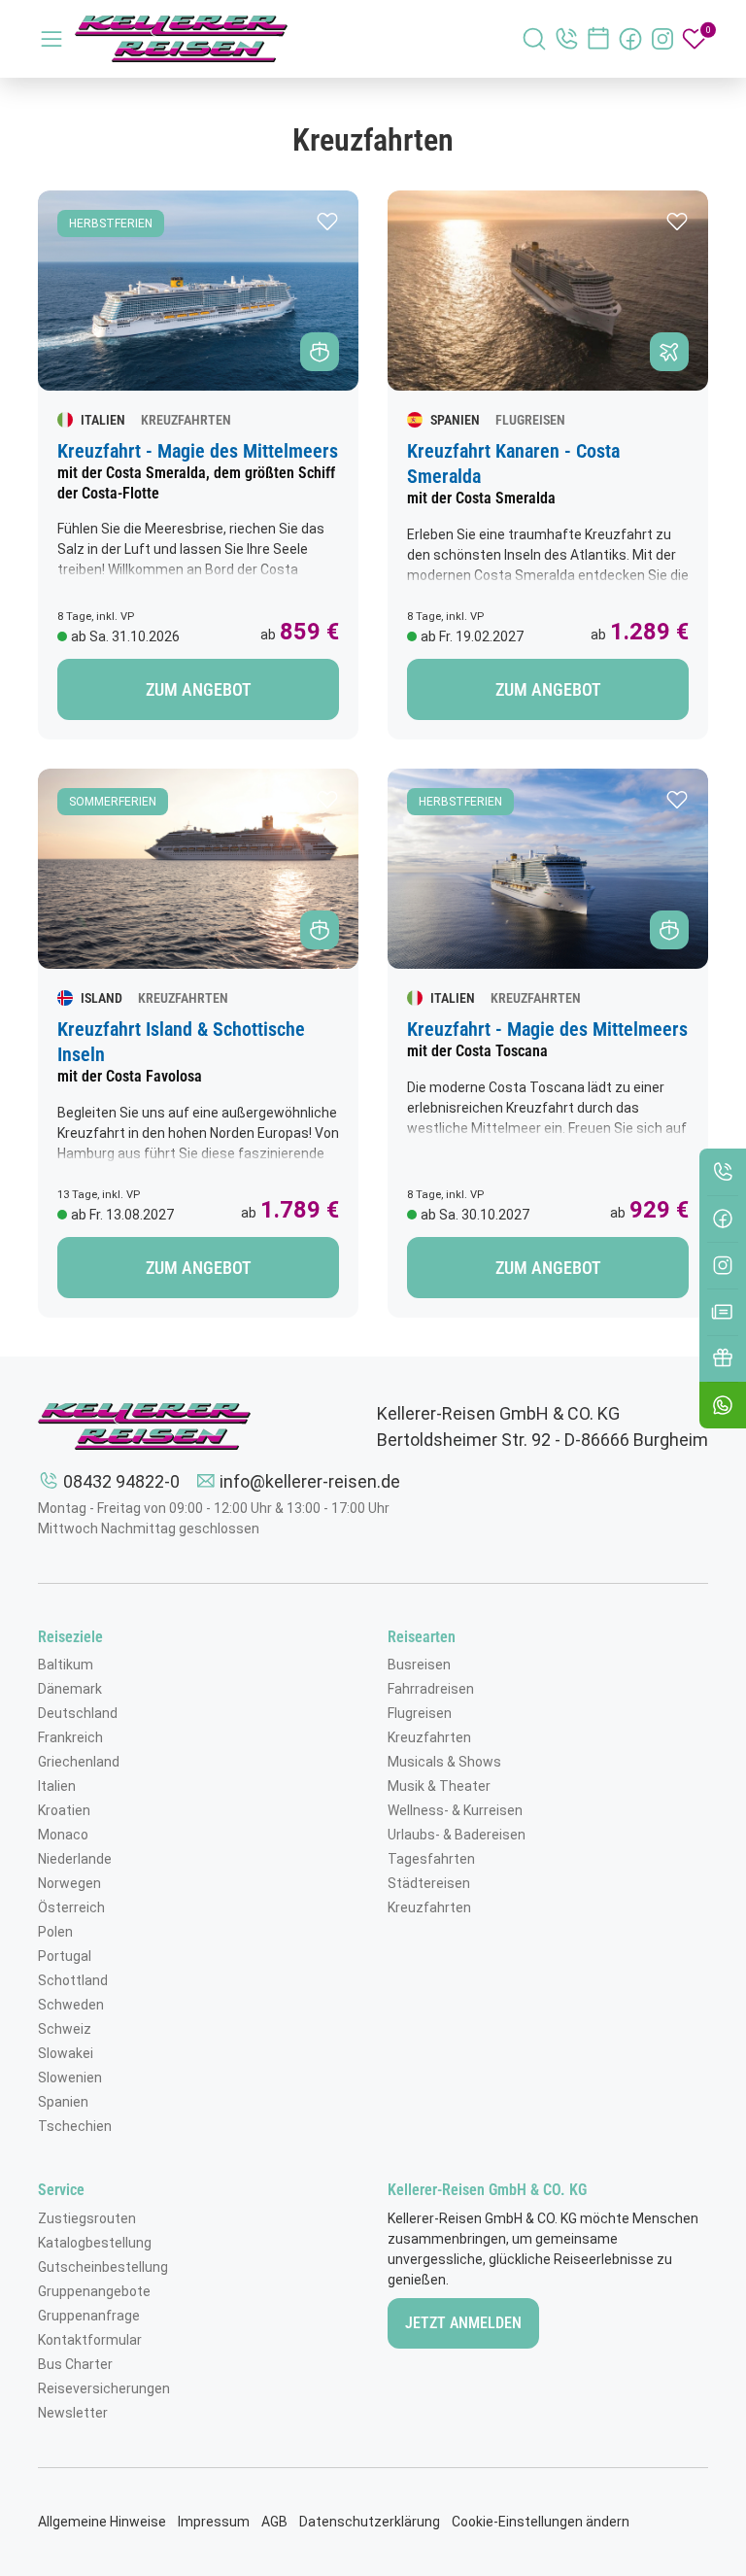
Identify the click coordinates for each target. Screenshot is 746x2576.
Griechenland (79, 1762)
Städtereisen (429, 1883)
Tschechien (75, 2126)
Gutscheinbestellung (103, 2267)
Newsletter (73, 2413)
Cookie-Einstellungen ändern (541, 2522)
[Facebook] (723, 1219)
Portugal (65, 1956)
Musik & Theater (439, 1786)
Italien (57, 1786)
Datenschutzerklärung (370, 2522)
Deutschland (78, 1713)
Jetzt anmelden (463, 2323)
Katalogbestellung (95, 2243)
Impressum (214, 2522)
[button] (327, 222)
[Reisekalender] (598, 39)
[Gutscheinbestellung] (723, 1358)
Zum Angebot (199, 689)
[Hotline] (723, 1172)
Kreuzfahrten (429, 1737)
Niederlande (75, 1859)
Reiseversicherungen (104, 2388)
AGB (274, 2522)
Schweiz (65, 2029)
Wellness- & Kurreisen (455, 1810)
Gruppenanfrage (89, 2316)
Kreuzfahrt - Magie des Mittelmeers (198, 451)
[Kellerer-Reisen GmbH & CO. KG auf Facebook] (630, 39)
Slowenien (70, 2078)
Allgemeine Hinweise (102, 2522)
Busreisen (419, 1665)
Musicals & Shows (444, 1762)
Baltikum (66, 1665)
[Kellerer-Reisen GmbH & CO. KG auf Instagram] (662, 39)
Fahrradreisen (431, 1689)
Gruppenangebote (94, 2291)
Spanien (63, 2102)
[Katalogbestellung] (723, 1312)
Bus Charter (75, 2364)
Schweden (71, 2005)
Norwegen (69, 1883)
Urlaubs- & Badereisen (457, 1835)
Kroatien (64, 1810)
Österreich (71, 1907)
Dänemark (70, 1689)
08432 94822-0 (121, 1481)
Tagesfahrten (431, 1859)
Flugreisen (420, 1713)
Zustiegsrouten (87, 2218)
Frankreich (70, 1737)
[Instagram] (723, 1265)
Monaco (63, 1835)
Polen (55, 1932)
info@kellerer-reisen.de (310, 1481)
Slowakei (66, 2053)
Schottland (73, 1980)
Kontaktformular (90, 2340)
